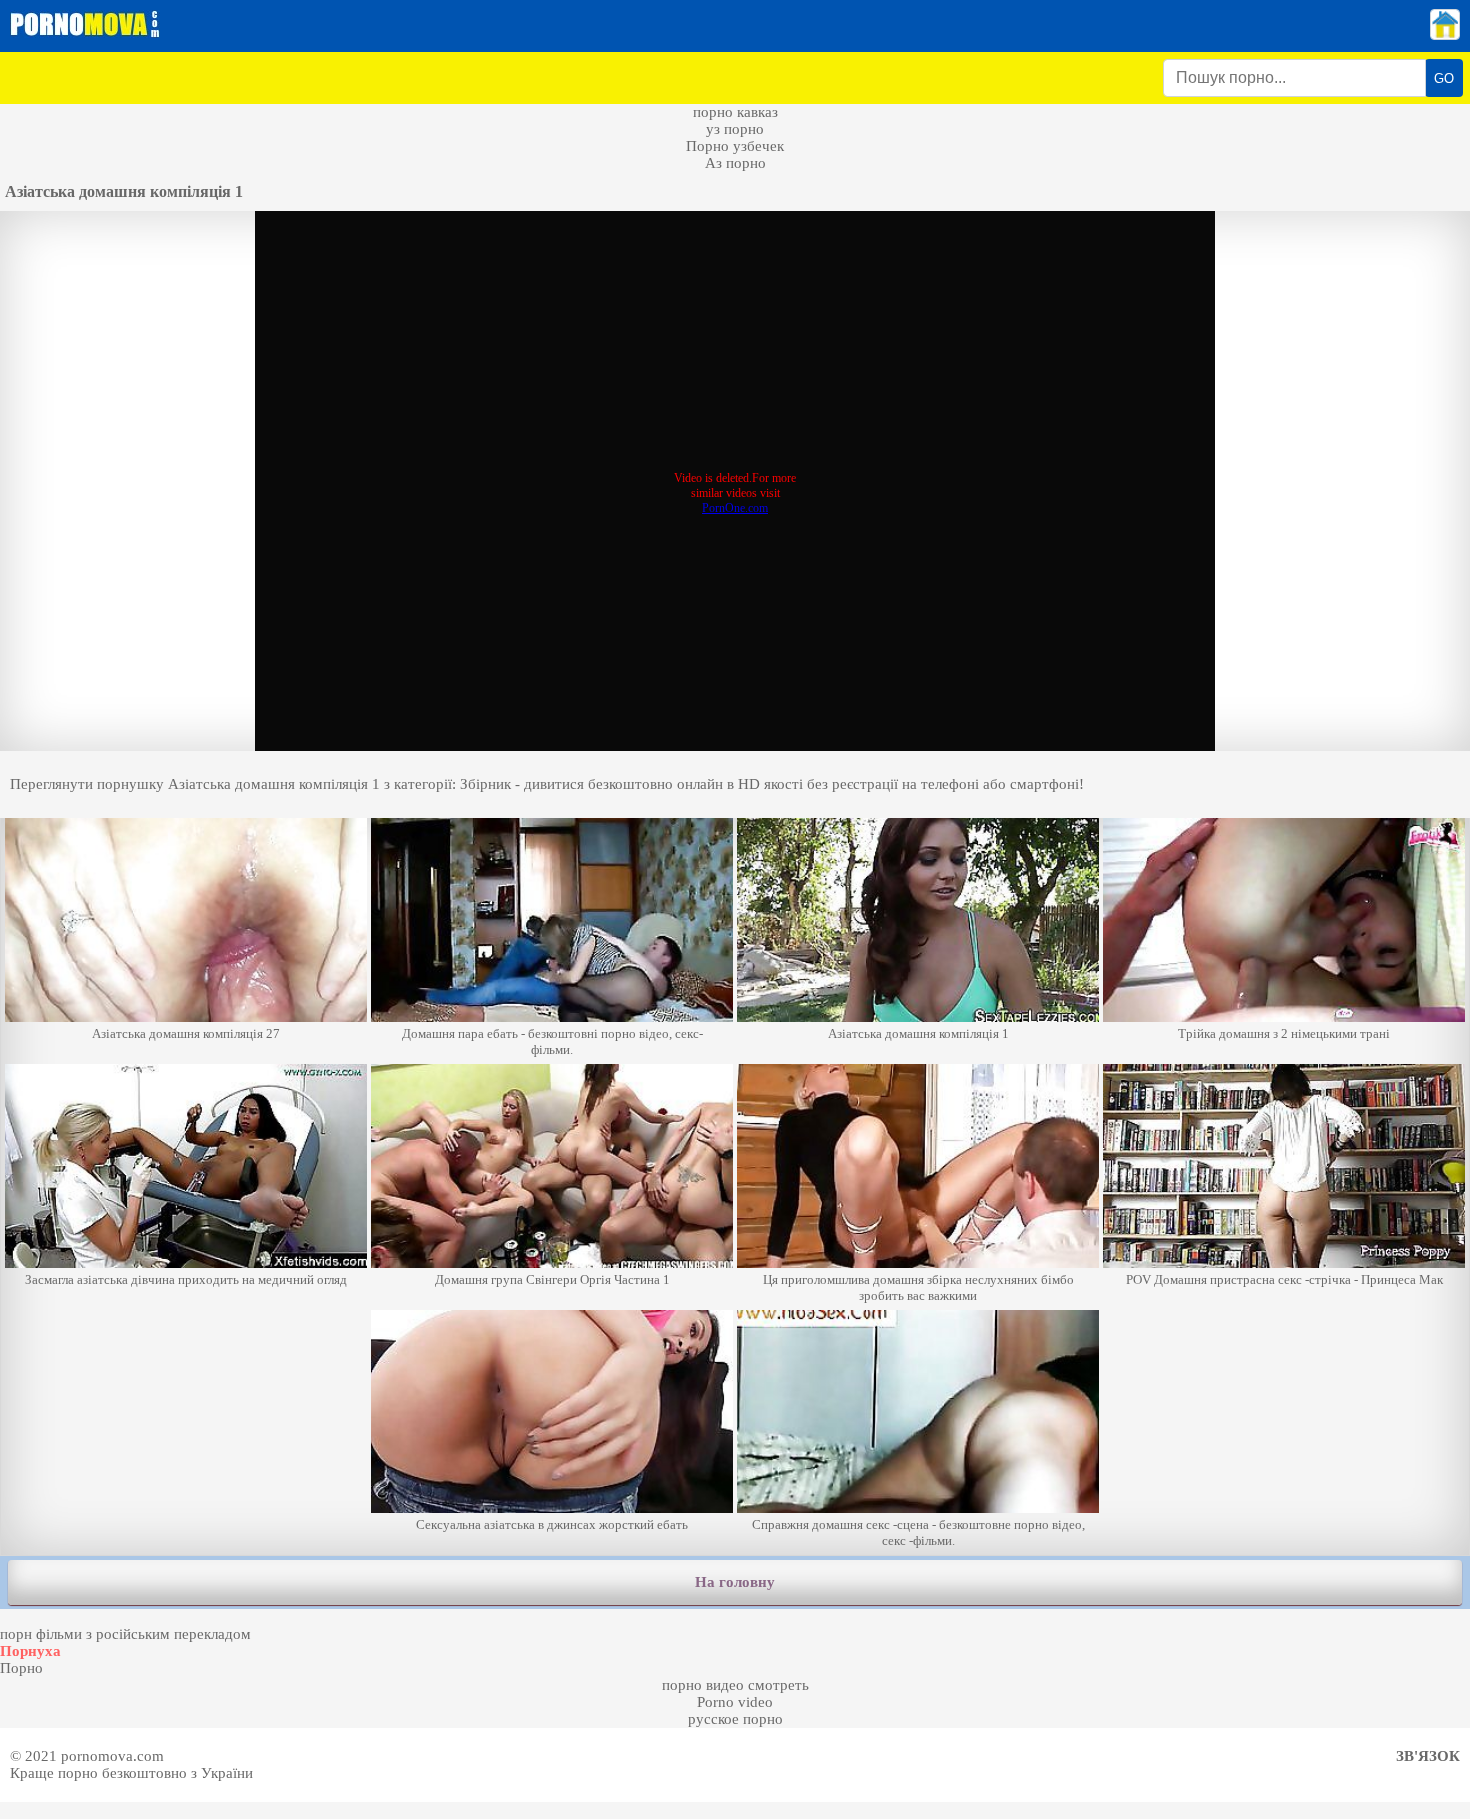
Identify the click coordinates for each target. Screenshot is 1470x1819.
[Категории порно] (1445, 35)
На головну (735, 1582)
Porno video (735, 1702)
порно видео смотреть (735, 1685)
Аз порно (735, 163)
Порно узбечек (735, 146)
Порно (21, 1668)
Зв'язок (1428, 1756)
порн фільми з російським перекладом (125, 1634)
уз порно (735, 129)
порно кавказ (735, 112)
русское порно (735, 1719)
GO (1444, 78)
